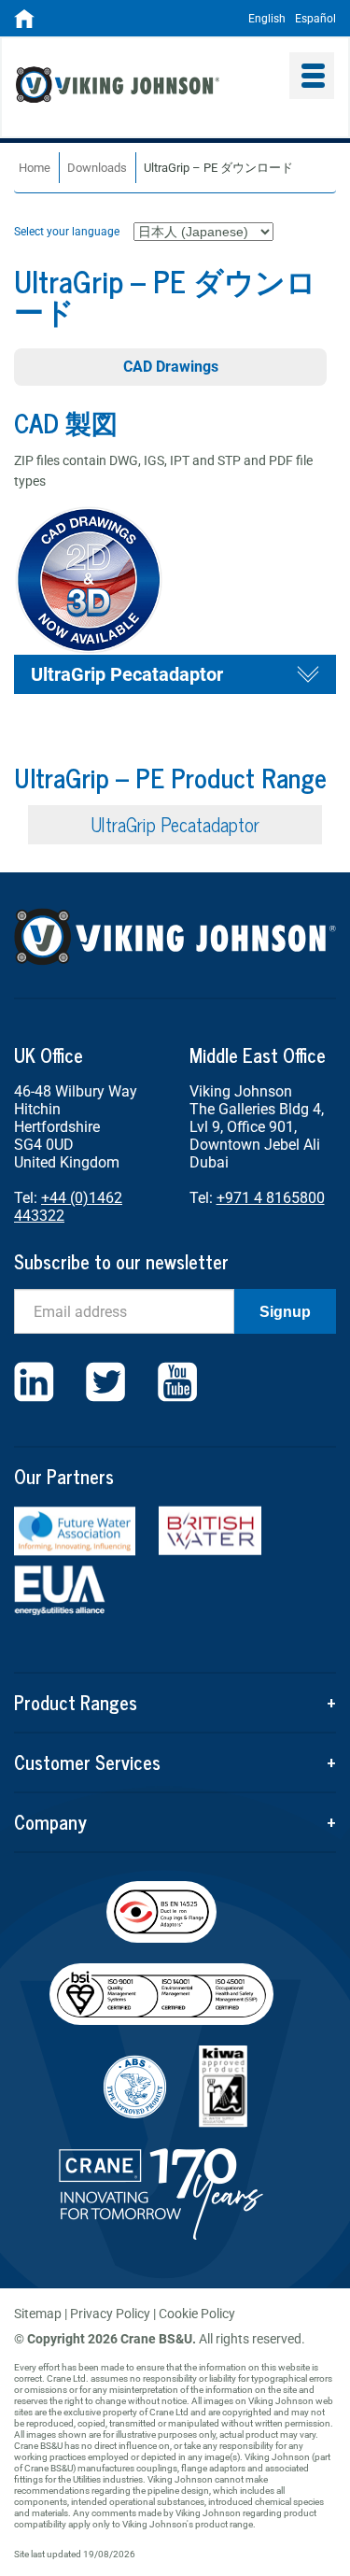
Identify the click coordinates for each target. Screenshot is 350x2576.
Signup (285, 1312)
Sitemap (38, 2314)
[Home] (24, 24)
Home (35, 168)
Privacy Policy (110, 2314)
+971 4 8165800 (271, 1198)
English (267, 19)
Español (315, 19)
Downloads (97, 168)
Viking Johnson (146, 87)
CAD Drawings (171, 367)
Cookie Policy (197, 2314)
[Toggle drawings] (308, 674)
